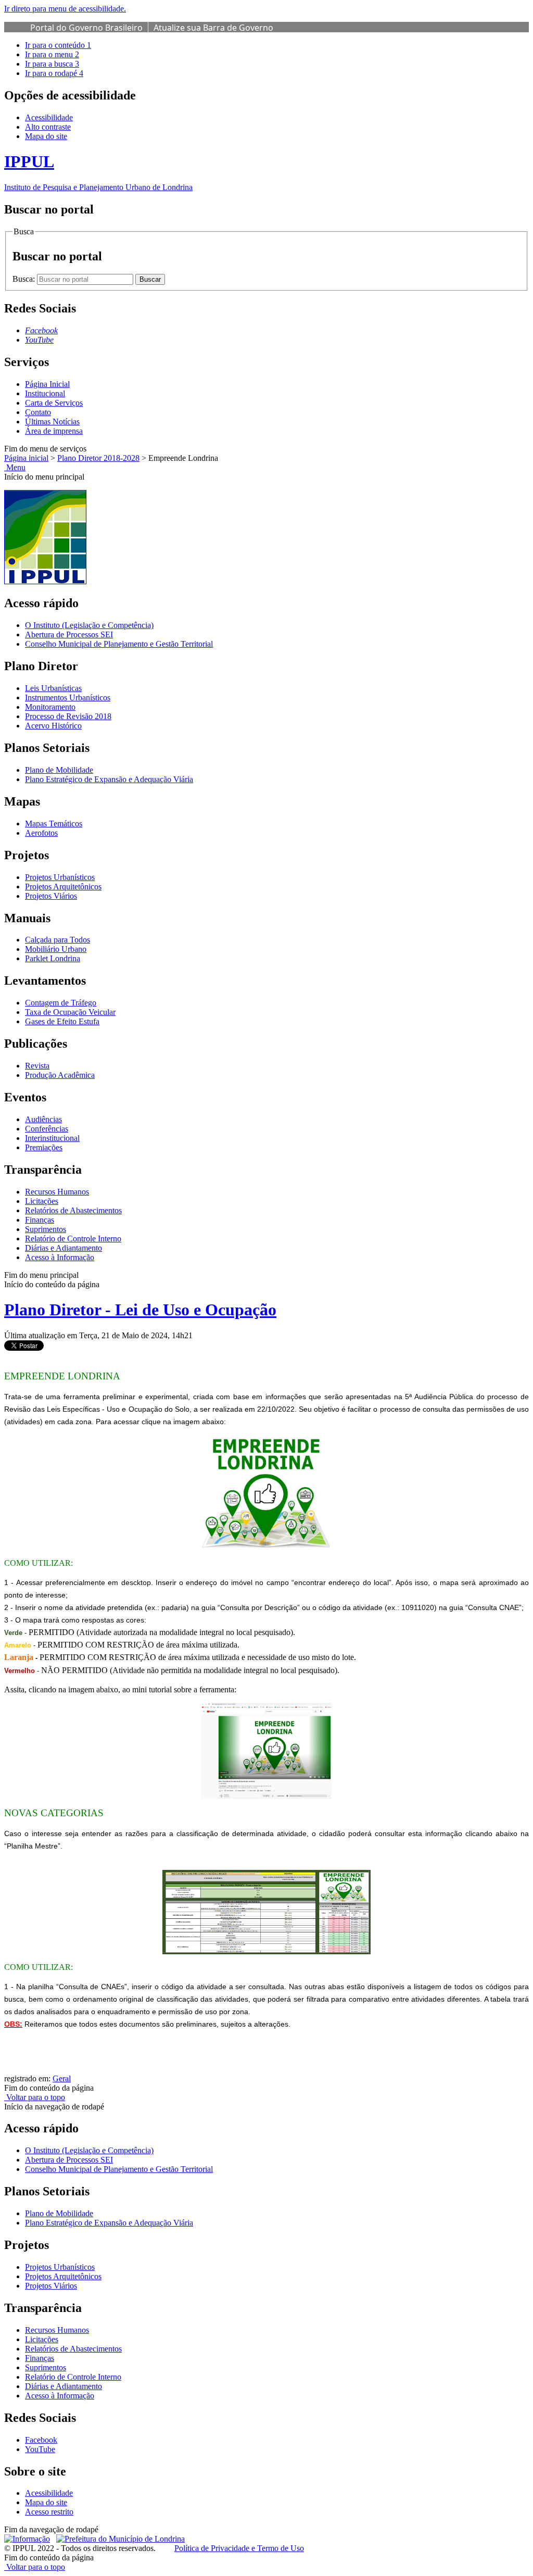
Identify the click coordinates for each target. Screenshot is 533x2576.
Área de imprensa (54, 431)
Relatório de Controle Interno (73, 1239)
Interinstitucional (52, 1138)
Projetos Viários (51, 896)
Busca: (25, 279)
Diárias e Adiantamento (64, 1248)
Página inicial (26, 458)
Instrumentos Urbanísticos (68, 698)
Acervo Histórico (53, 726)
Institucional (45, 393)
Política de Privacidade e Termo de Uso (239, 2548)
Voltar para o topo (35, 2097)
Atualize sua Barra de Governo (213, 28)
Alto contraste (48, 127)
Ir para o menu (52, 54)
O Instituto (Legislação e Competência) (89, 625)
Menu (15, 467)
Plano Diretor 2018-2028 (98, 458)
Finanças (40, 1220)
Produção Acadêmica (60, 1075)
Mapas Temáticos (54, 824)
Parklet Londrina (53, 958)
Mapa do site (46, 136)
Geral (62, 2078)
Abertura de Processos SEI (69, 634)
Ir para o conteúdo (58, 45)
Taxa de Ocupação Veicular (70, 1012)
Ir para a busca (52, 64)
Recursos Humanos (57, 1192)
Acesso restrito (49, 2512)
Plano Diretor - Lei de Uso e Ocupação (140, 1310)
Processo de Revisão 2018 (68, 716)
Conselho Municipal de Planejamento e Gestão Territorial (119, 644)
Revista (37, 1066)
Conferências (47, 1129)
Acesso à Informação (60, 1257)
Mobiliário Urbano (56, 949)
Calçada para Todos (58, 940)
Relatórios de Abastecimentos (73, 1210)
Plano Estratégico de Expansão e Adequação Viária (109, 779)
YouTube (40, 2449)
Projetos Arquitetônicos (63, 887)
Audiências (43, 1119)
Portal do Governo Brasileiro (86, 28)
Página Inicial (47, 384)
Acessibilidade (49, 117)
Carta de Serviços (54, 403)
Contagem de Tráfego (61, 1003)
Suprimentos (46, 1229)
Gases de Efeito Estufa (62, 1021)
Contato (38, 412)
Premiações (44, 1147)
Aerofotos (41, 833)
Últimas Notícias (52, 422)
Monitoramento (50, 707)
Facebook (41, 2440)
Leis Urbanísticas (53, 688)
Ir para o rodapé (54, 73)
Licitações (42, 1201)
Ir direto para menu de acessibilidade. (65, 9)
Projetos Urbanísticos (60, 877)
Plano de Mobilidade (59, 770)
